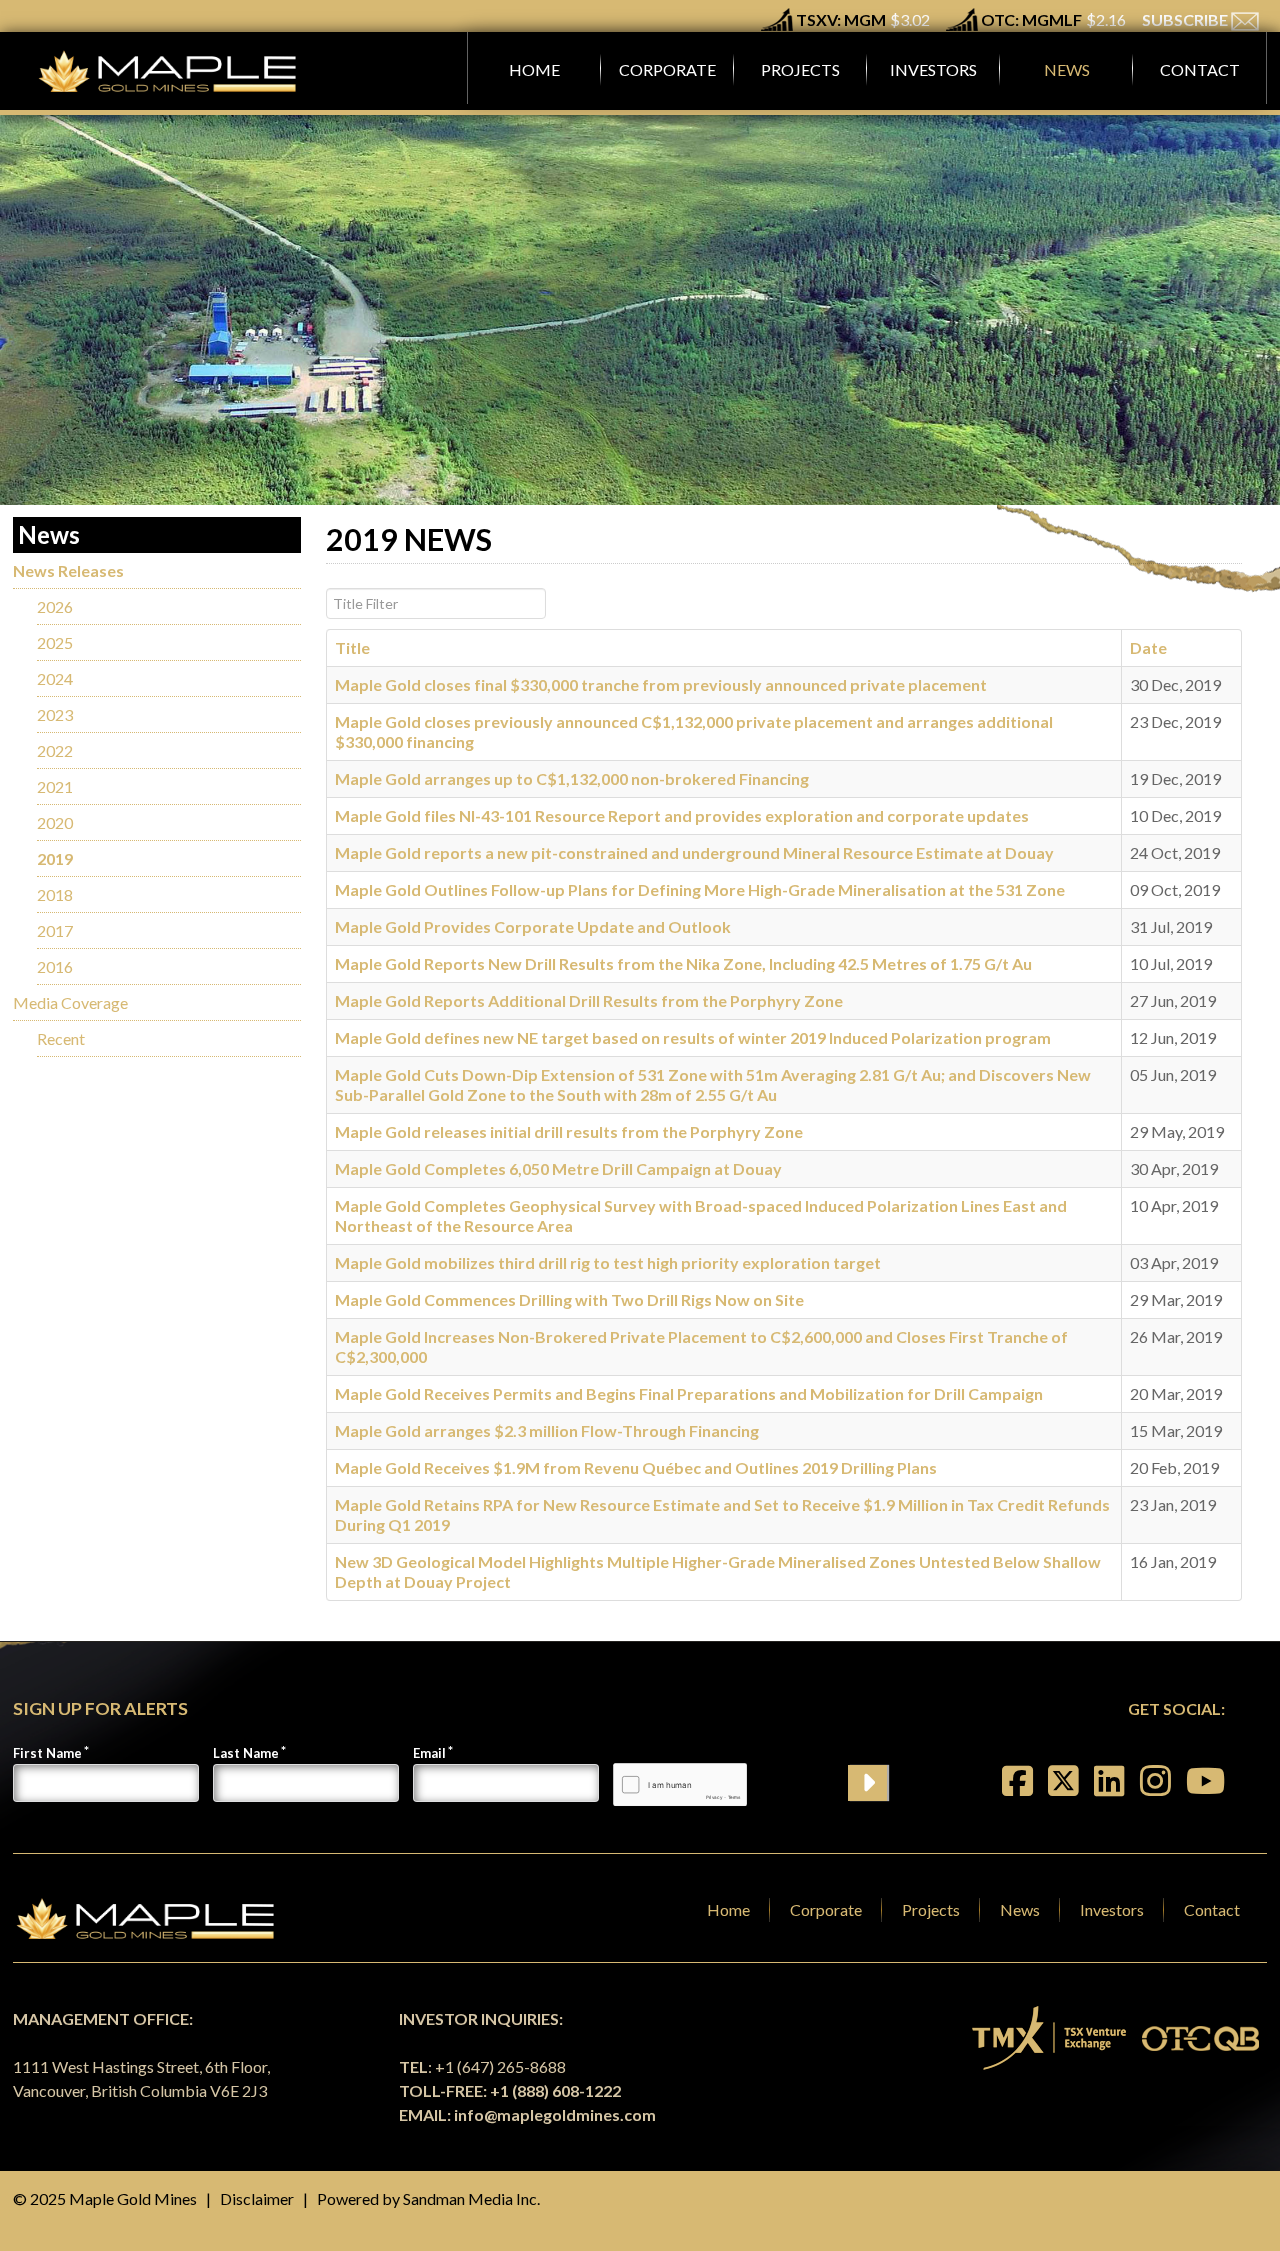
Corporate (826, 1909)
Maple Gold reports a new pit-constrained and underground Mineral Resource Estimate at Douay (694, 852)
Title (352, 647)
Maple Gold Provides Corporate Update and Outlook (533, 926)
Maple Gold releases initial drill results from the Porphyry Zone (569, 1131)
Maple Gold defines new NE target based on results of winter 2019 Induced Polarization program (693, 1037)
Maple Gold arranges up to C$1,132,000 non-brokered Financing (572, 778)
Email (429, 1753)
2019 (55, 858)
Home (728, 1909)
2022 (55, 750)
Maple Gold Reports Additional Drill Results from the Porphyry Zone (589, 1000)
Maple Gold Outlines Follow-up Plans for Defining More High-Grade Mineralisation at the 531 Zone (700, 889)
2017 (55, 930)
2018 (55, 894)
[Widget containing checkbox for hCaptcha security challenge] (680, 1784)
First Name (47, 1753)
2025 (55, 642)
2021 (55, 786)
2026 (55, 606)
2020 (55, 822)
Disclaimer (257, 2198)
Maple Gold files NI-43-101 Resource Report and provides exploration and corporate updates (682, 815)
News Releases (68, 570)
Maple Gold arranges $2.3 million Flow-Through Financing (547, 1430)
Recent (61, 1038)
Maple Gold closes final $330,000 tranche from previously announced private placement (661, 684)
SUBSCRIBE (1186, 19)
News (1020, 1909)
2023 (55, 714)
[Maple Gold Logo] (170, 71)
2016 (55, 966)
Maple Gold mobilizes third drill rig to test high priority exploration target (608, 1262)
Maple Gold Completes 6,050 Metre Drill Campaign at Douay (558, 1168)
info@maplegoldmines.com (555, 2114)
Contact (1212, 1909)
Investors (1112, 1909)
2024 (55, 678)
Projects (931, 1909)
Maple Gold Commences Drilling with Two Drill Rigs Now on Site (569, 1299)
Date (1148, 647)
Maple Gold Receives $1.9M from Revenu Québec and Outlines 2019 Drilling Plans (636, 1467)
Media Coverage (70, 1002)
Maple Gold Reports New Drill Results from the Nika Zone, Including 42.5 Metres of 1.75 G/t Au (683, 963)
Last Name (246, 1753)
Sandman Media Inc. (471, 2198)
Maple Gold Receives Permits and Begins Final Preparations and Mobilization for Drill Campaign (689, 1393)
